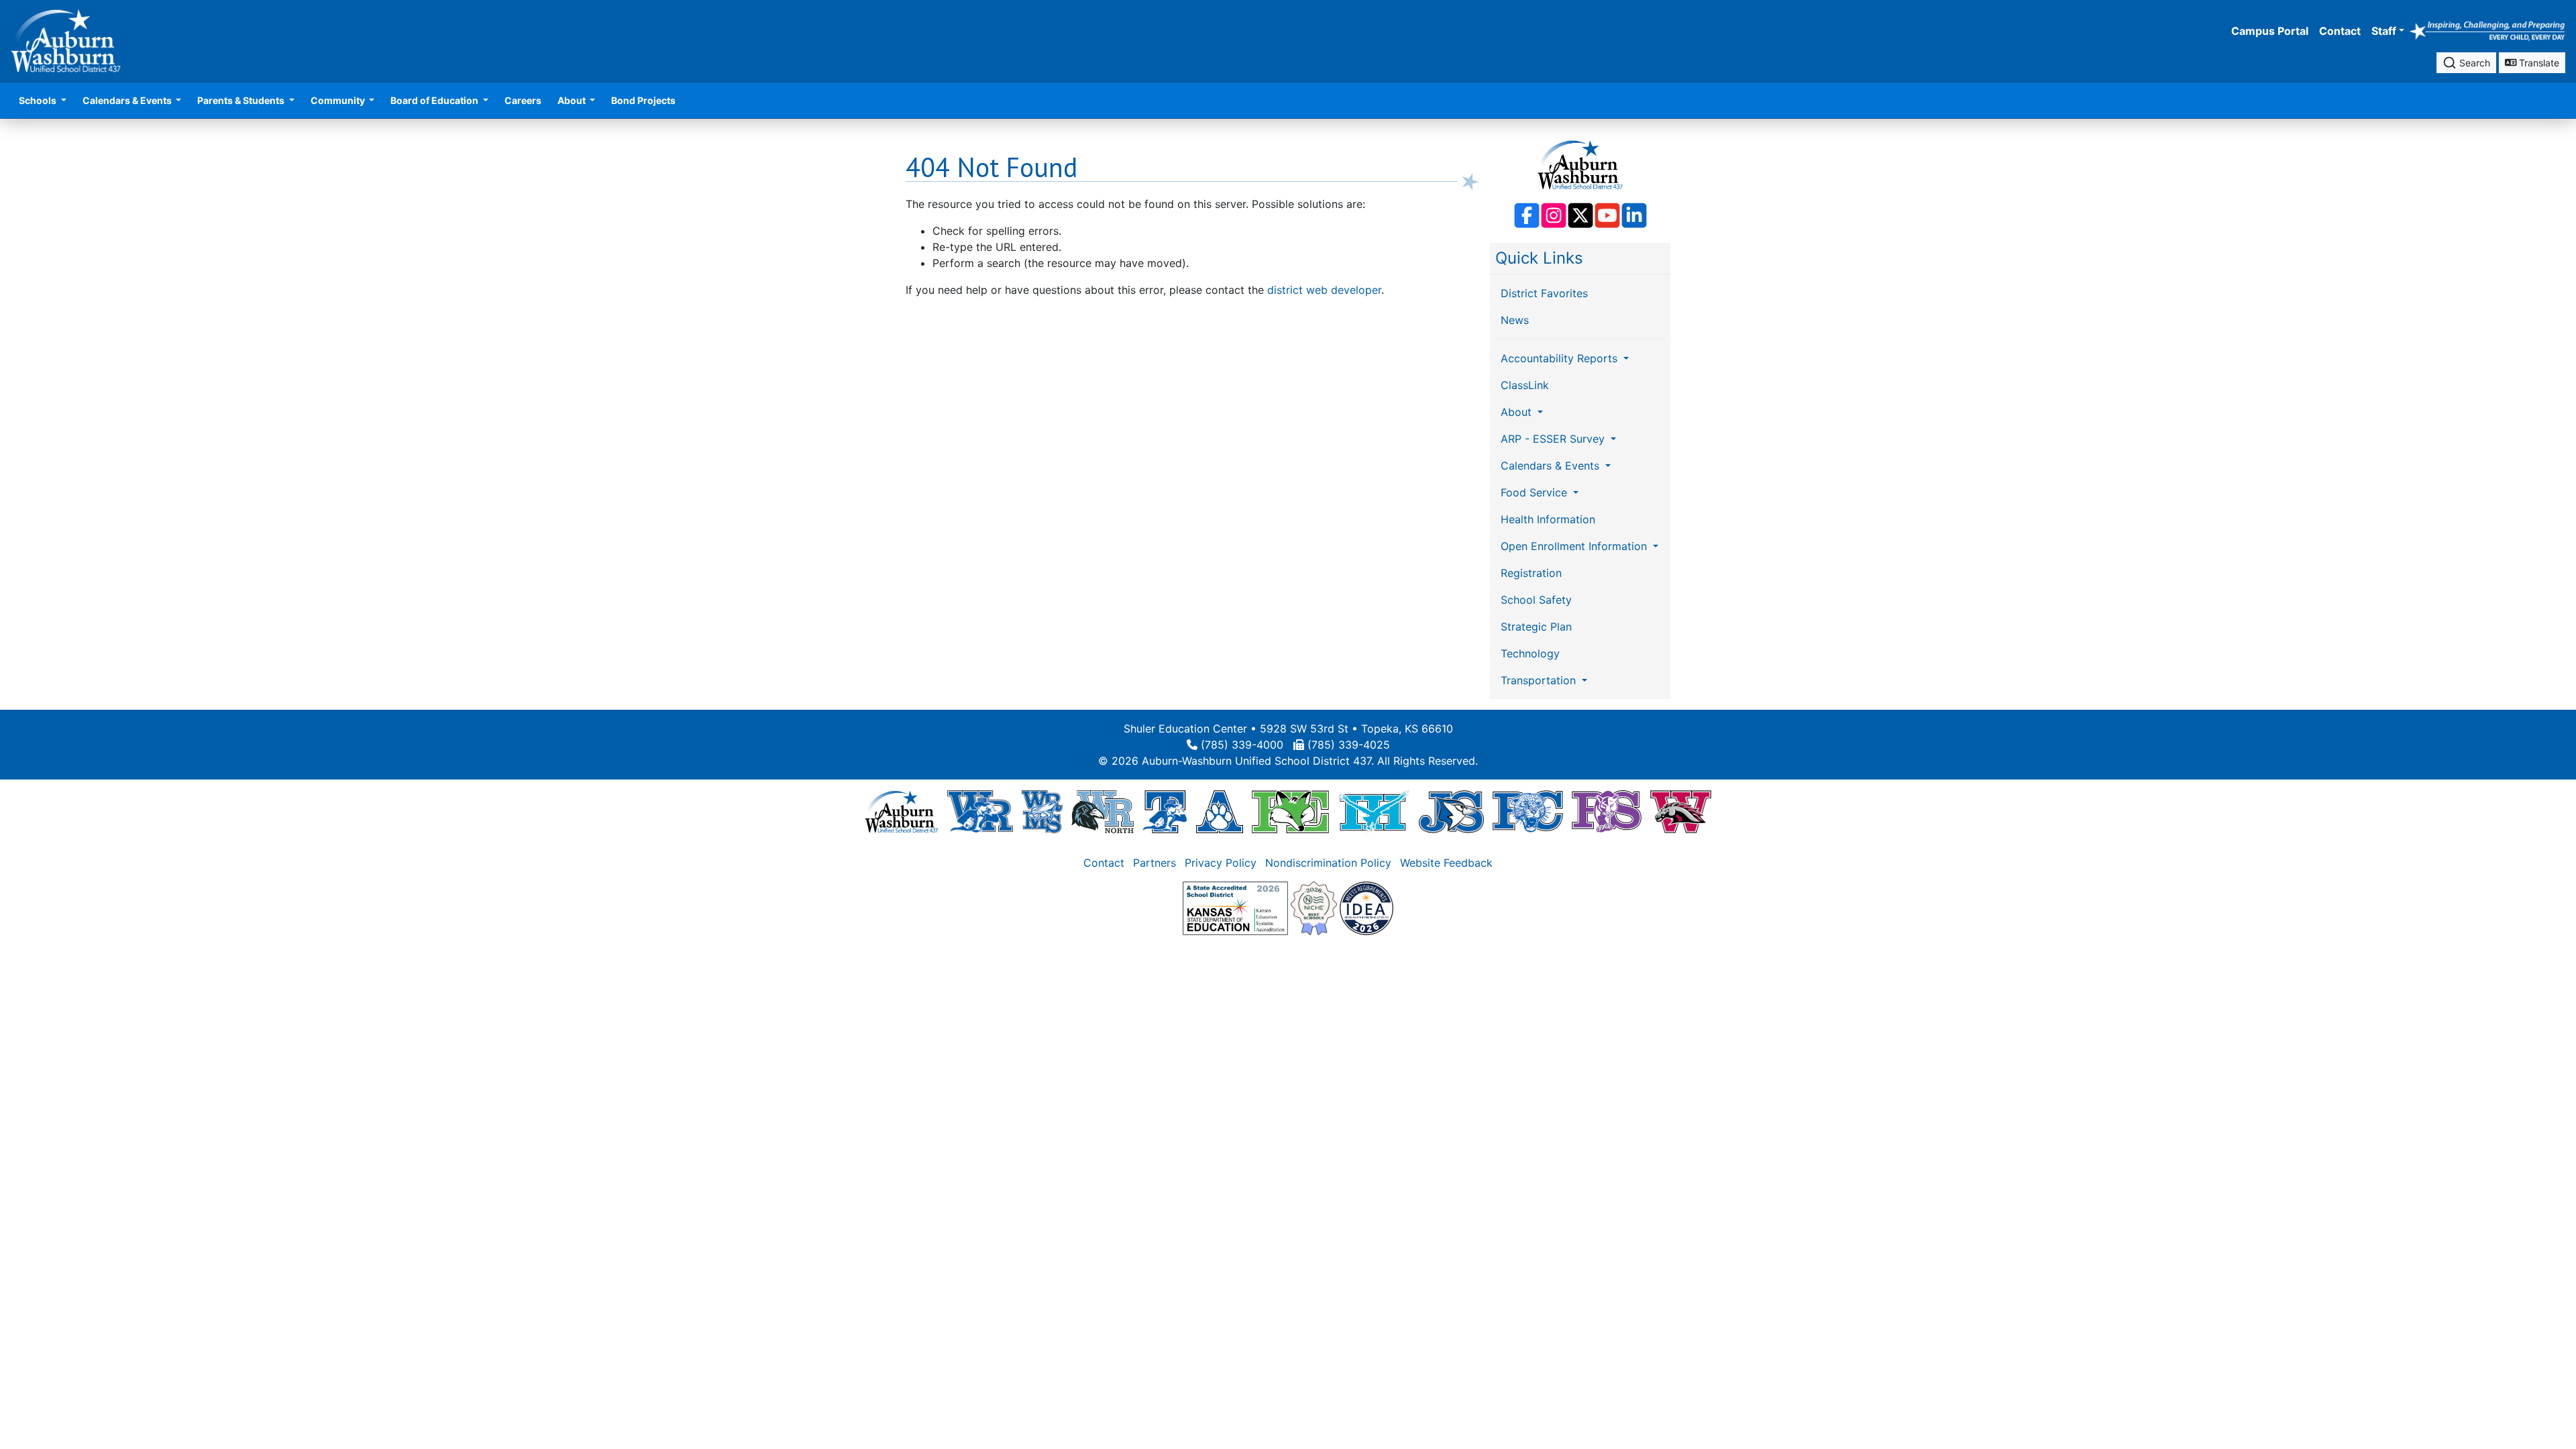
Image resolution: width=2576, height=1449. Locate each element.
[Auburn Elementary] (1220, 811)
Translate (2538, 63)
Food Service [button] (1536, 492)
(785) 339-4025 (1349, 745)
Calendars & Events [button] (128, 100)
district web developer (1324, 290)
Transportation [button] (1540, 680)
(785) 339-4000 (1242, 745)
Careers (523, 100)
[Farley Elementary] (1290, 811)
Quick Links (1539, 258)
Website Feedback (1446, 863)
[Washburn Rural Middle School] (1042, 811)
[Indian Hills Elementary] (1374, 811)
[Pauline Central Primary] (1528, 811)
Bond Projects (643, 100)
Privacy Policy (1221, 863)
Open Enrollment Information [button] (1575, 546)
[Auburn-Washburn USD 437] (902, 811)
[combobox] (2466, 63)
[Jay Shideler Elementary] (1451, 811)
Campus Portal (2270, 31)
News (1515, 320)
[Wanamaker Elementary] (1680, 811)
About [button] (573, 100)
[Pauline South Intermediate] (1607, 811)
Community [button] (339, 100)
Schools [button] (39, 100)
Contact (2340, 31)
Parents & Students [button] (242, 100)
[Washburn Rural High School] (980, 811)
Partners (1155, 863)
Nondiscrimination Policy (1328, 863)
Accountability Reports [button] (1561, 358)
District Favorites (1544, 293)
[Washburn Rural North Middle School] (1103, 811)
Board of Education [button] (435, 100)
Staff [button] (2384, 31)
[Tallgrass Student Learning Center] (1165, 811)
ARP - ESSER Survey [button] (1554, 439)
